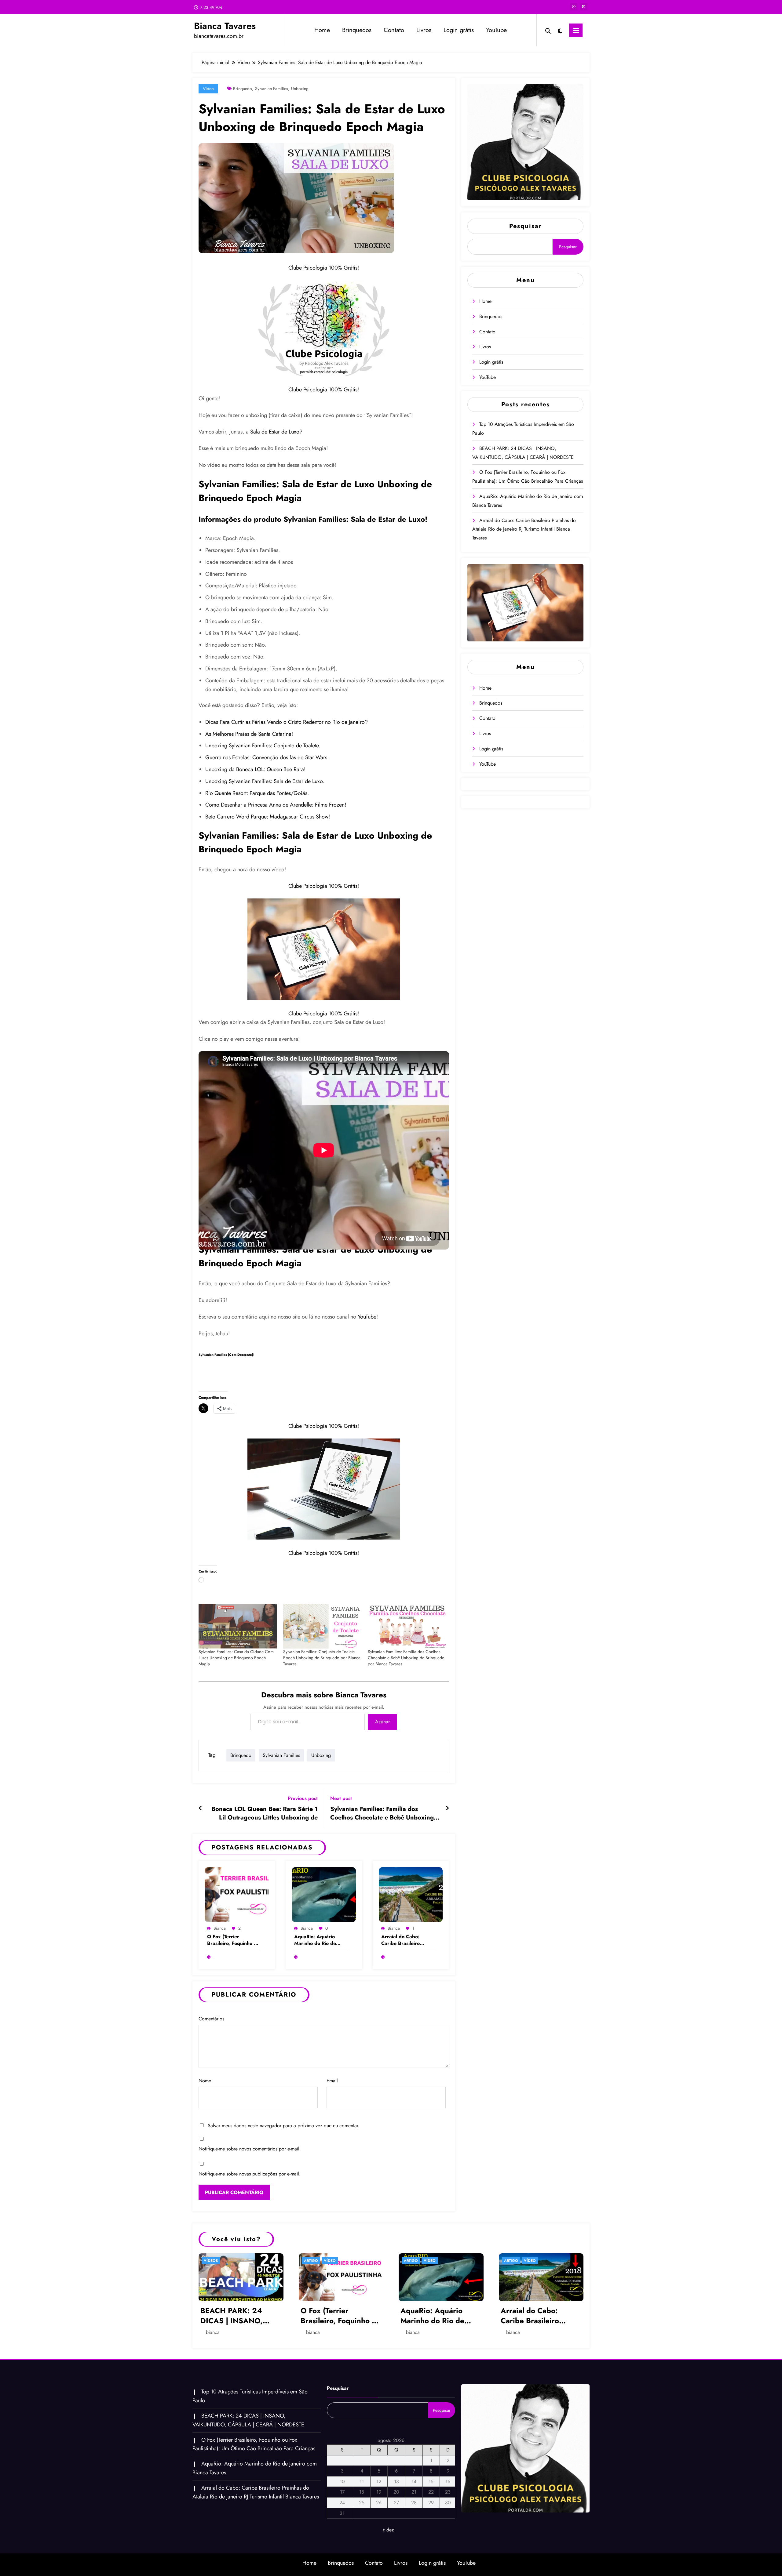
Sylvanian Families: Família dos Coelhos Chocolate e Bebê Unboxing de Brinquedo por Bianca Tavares (406, 1658)
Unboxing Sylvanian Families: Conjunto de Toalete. (263, 746)
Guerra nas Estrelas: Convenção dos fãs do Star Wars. (267, 757)
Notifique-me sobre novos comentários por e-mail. (250, 2149)
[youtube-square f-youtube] (584, 7)
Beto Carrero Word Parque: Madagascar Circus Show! (268, 817)
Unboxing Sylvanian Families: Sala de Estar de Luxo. (265, 781)
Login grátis (459, 30)
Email (332, 2081)
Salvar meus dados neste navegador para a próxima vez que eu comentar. (284, 2126)
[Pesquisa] (548, 30)
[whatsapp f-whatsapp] (574, 7)
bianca (220, 1928)
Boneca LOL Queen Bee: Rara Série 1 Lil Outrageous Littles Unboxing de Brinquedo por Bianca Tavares (265, 1814)
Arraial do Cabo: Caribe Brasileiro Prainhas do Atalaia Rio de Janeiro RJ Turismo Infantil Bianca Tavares (408, 1940)
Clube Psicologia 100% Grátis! (324, 268)
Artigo (311, 2261)
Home (322, 30)
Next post (341, 1798)
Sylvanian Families (272, 89)
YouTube (496, 30)
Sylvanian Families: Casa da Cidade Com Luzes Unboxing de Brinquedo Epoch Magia (236, 1658)
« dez (388, 2530)
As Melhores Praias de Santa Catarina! (249, 734)
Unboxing (300, 89)
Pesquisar (526, 226)
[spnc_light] (560, 30)
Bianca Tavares (225, 26)
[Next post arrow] (447, 1809)
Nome (205, 2081)
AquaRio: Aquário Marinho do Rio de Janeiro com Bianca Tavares (316, 1940)
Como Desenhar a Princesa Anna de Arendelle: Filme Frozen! (276, 805)
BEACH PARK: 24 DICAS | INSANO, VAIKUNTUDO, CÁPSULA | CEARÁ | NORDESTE (236, 2316)
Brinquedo (243, 89)
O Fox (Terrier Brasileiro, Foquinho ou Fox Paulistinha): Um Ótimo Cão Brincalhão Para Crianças (233, 1940)
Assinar (382, 1722)
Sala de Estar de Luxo (275, 432)
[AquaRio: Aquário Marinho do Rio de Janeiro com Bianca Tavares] (324, 1894)
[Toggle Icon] (576, 30)
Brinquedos (357, 30)
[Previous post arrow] (201, 1809)
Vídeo (208, 89)
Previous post (303, 1798)
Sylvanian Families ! (227, 1355)
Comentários (211, 2019)
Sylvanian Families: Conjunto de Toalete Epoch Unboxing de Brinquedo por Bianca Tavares (322, 1658)
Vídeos (211, 2261)
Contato (394, 30)
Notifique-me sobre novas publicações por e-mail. (250, 2174)
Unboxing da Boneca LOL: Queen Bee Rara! (255, 769)
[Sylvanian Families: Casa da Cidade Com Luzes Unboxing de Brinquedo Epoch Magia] (238, 1626)
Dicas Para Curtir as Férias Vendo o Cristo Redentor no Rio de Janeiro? (287, 722)
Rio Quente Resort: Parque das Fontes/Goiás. (257, 793)
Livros (424, 30)
